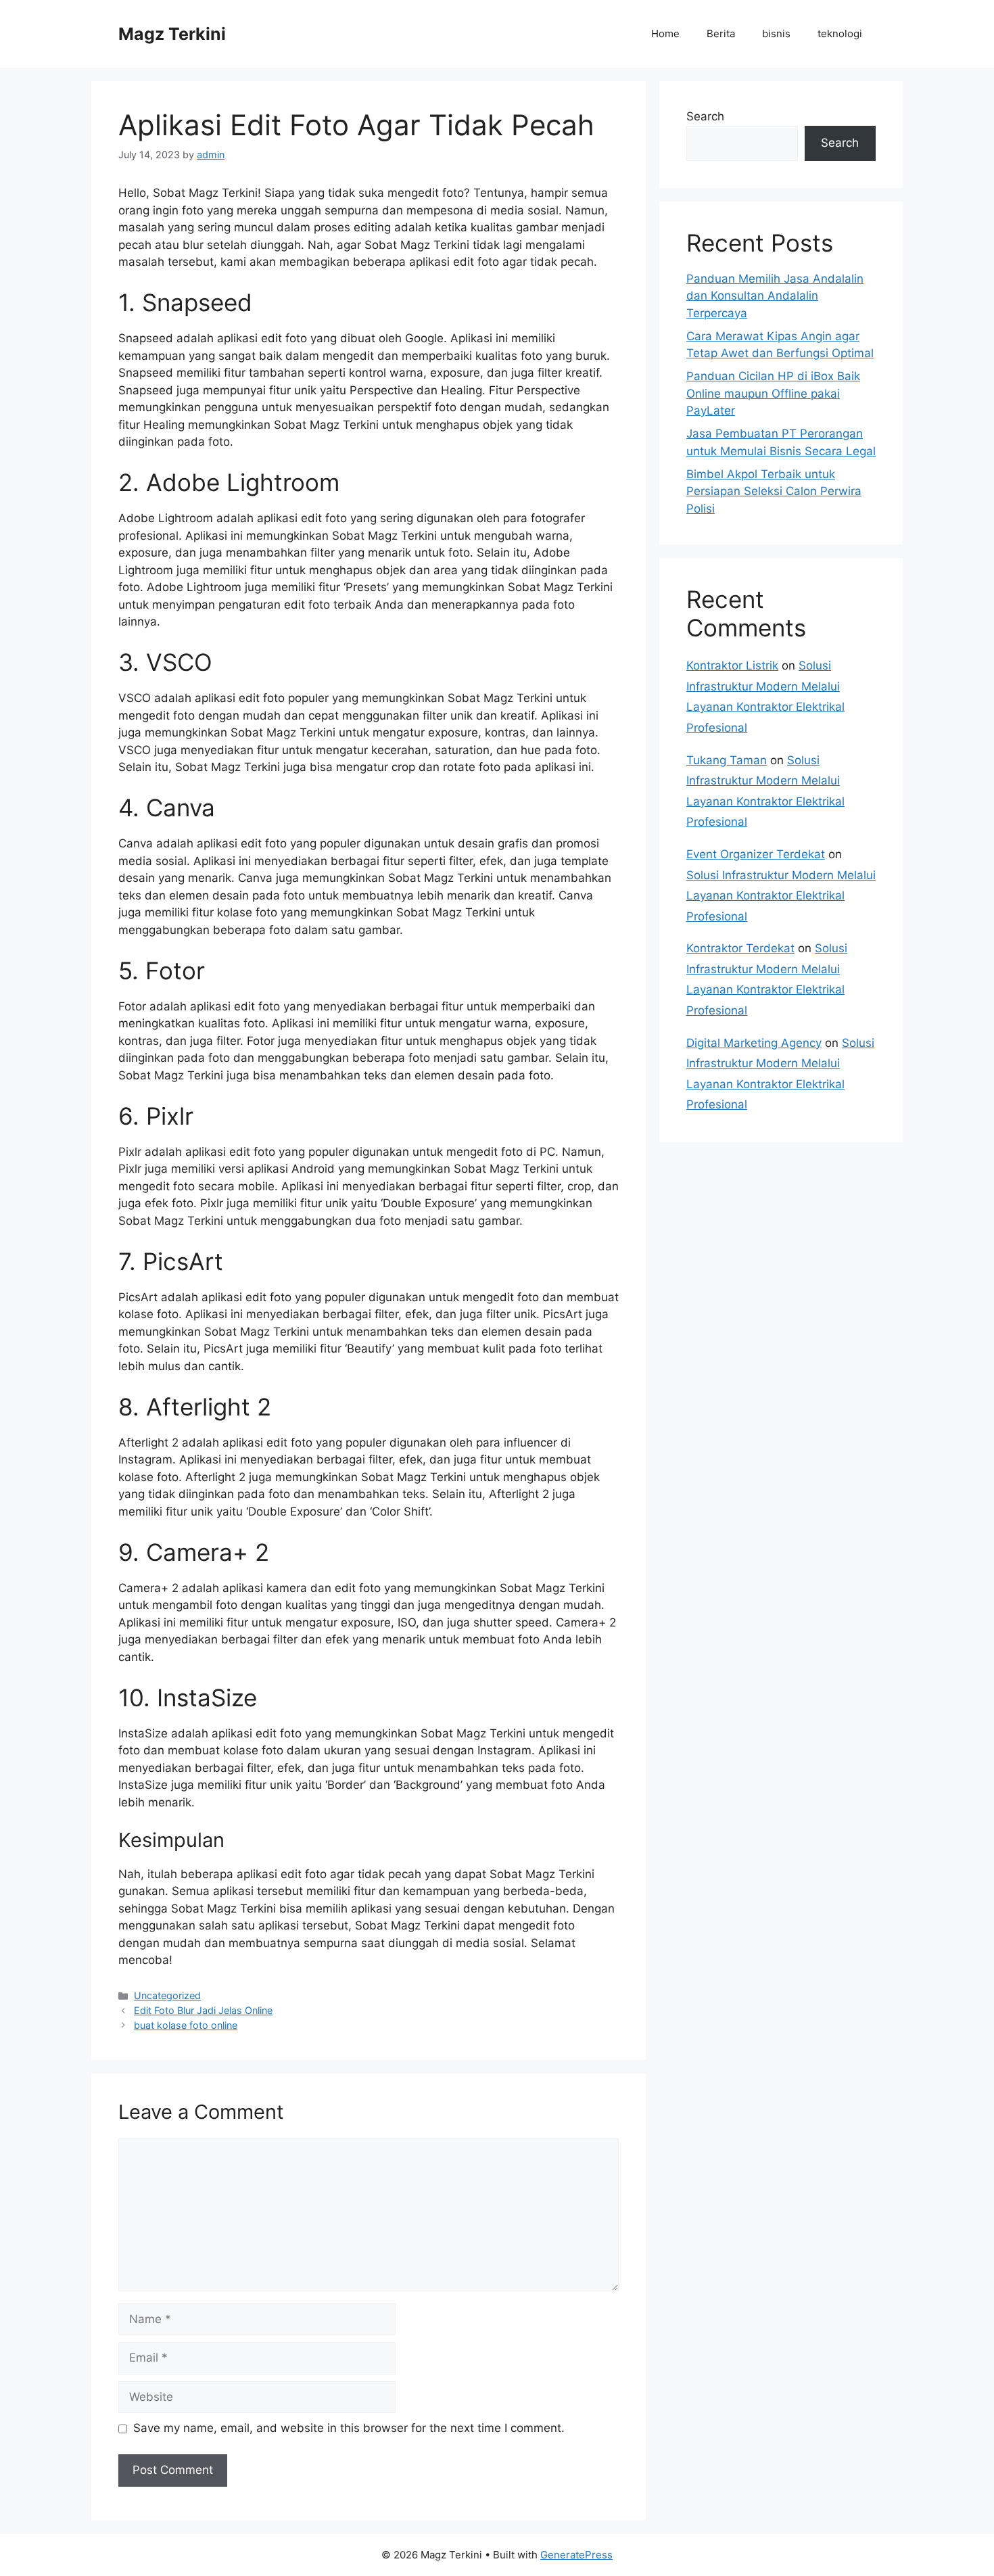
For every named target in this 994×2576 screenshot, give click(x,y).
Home (665, 33)
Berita (721, 33)
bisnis (776, 33)
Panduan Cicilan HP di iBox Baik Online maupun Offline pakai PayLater (773, 393)
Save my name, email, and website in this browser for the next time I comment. (349, 2428)
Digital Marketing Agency (754, 1043)
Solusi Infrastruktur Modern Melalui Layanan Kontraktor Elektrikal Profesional (781, 896)
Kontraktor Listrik (732, 665)
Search (705, 116)
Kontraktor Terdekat (740, 948)
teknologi (840, 33)
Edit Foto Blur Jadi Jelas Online (203, 2010)
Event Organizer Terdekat (756, 854)
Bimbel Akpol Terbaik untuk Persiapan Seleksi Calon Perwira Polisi (774, 491)
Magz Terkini (172, 34)
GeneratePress (576, 2555)
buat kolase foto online (186, 2025)
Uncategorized (167, 1995)
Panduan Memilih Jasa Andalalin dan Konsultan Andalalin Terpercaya (775, 296)
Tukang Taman (727, 760)
